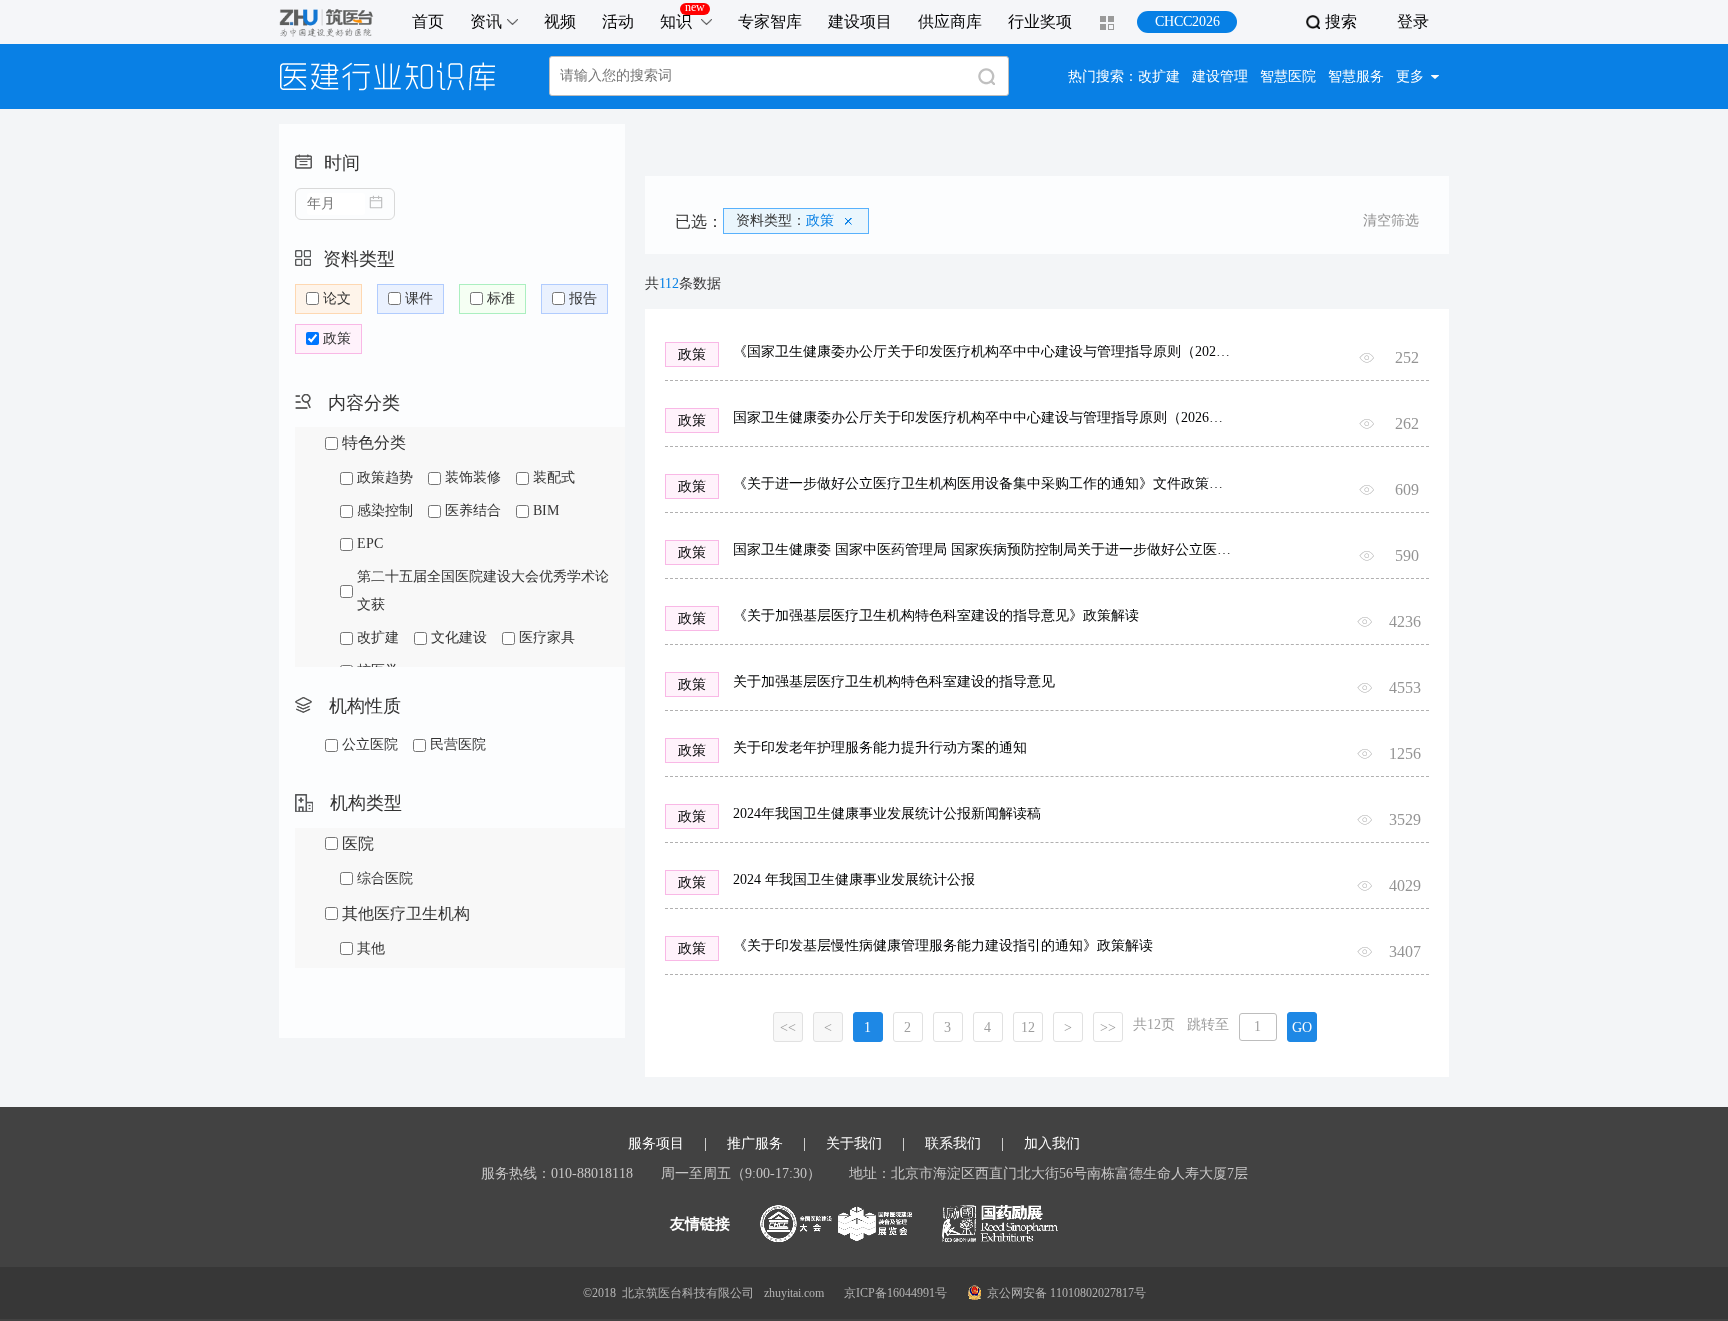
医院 (358, 843)
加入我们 (1052, 1144)
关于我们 (854, 1144)
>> (1108, 1027)
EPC (370, 543)
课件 (419, 298)
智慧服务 (1356, 76)
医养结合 (473, 510)
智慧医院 (1288, 76)
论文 (337, 298)
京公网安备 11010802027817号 (1066, 1293)
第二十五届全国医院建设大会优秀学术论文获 (483, 590)
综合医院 (385, 878)
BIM (546, 510)
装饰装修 (473, 477)
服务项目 (656, 1144)
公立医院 (370, 744)
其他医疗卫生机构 (406, 913)
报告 (583, 298)
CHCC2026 (1187, 21)
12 (1028, 1027)
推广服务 (755, 1144)
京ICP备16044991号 (895, 1293)
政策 (337, 338)
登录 (1413, 21)
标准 (501, 298)
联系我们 (953, 1144)
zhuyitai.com (794, 1293)
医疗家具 (547, 637)
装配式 (554, 477)
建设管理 (1220, 76)
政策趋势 (385, 477)
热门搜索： (1103, 76)
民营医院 (458, 744)
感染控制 (385, 510)
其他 (371, 948)
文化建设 (459, 637)
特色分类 (374, 442)
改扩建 (1159, 76)
